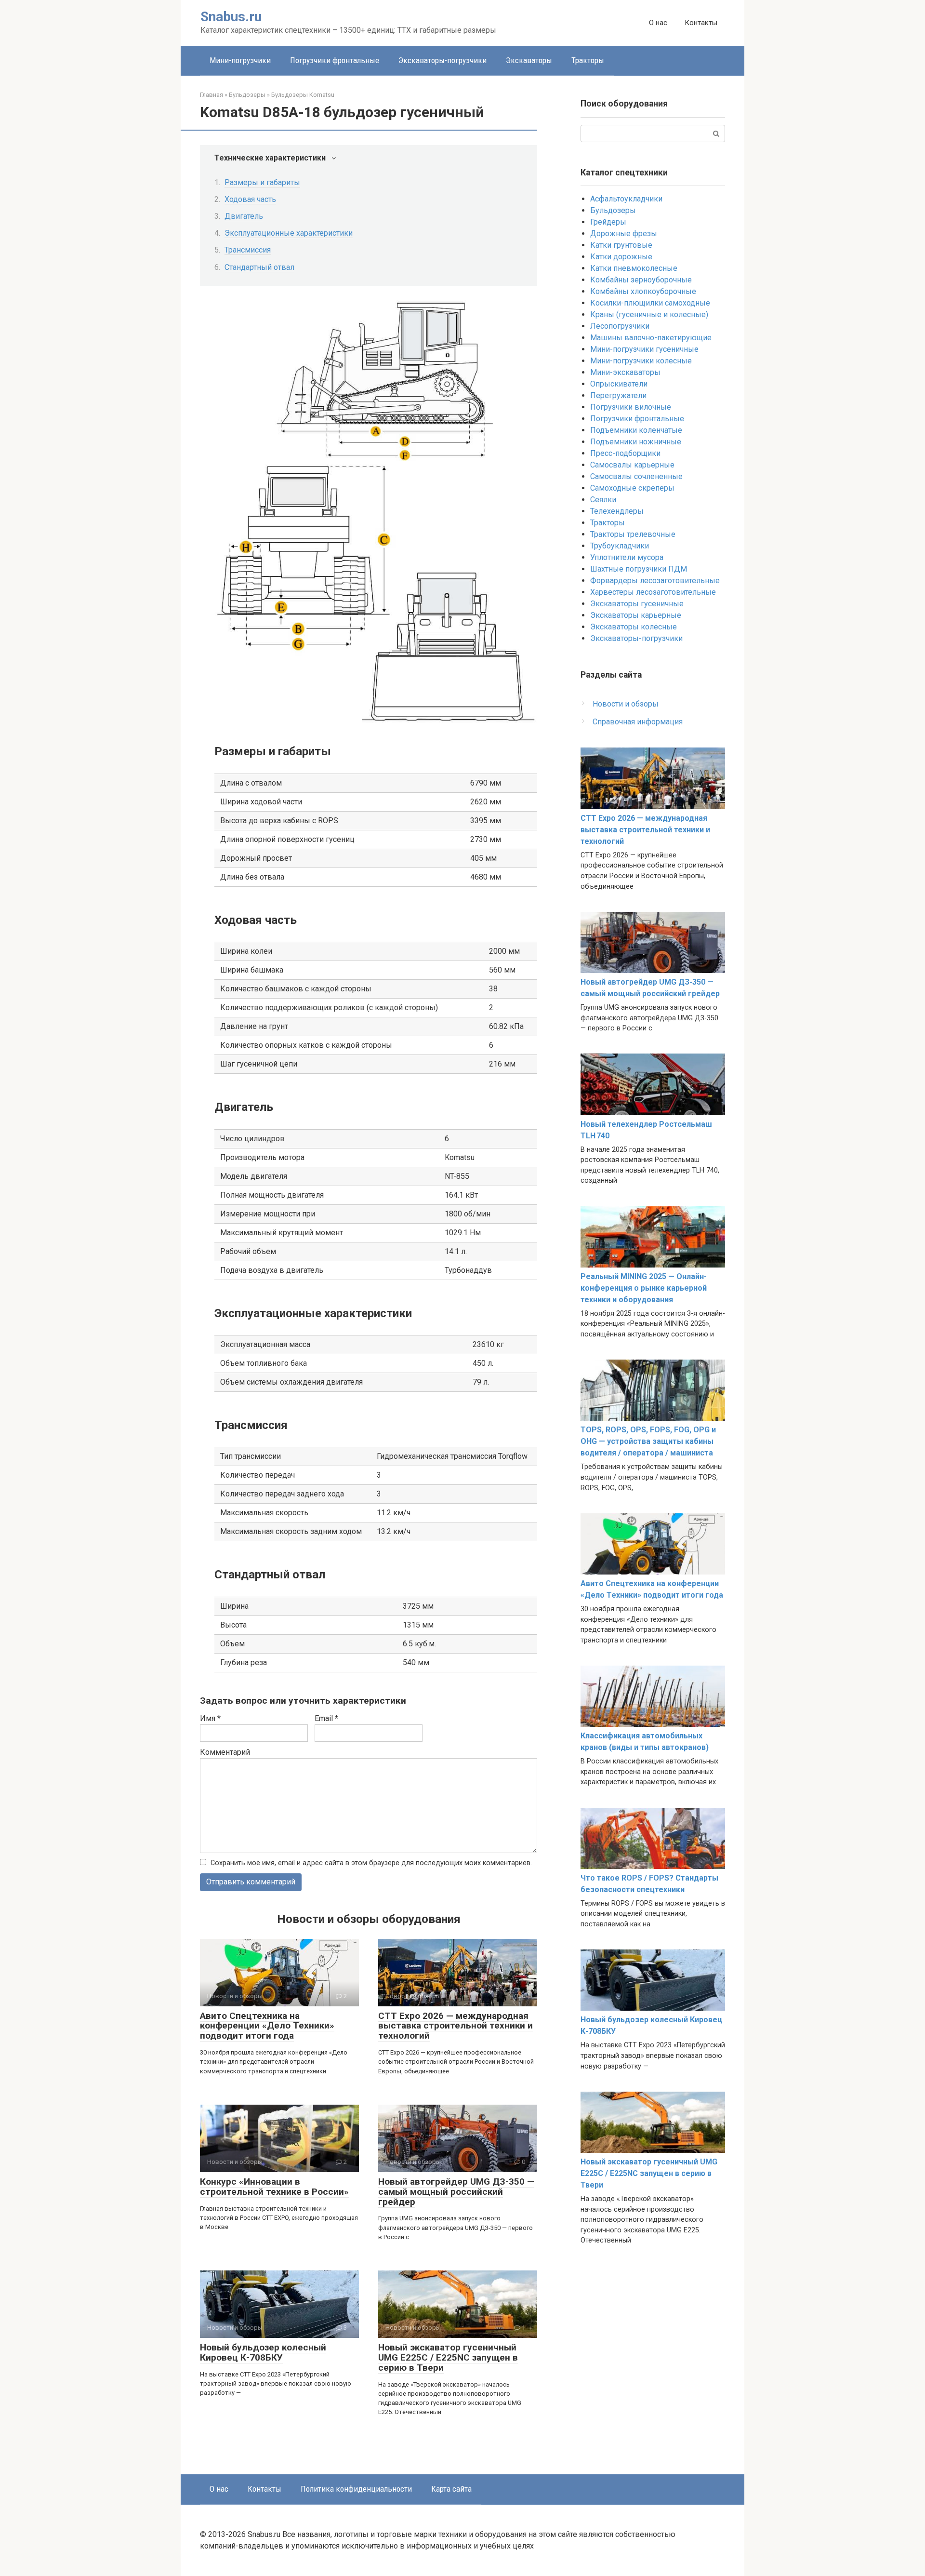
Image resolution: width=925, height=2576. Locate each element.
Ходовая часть (250, 199)
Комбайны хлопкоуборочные (643, 291)
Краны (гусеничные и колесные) (649, 314)
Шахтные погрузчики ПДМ (639, 569)
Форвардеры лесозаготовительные (655, 581)
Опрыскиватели (619, 384)
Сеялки (603, 500)
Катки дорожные (621, 257)
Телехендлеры (617, 511)
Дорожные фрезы (624, 234)
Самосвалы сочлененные (636, 476)
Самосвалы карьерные (632, 465)
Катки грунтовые (621, 245)
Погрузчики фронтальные (335, 60)
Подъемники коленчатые (636, 430)
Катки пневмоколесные (634, 268)
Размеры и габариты (262, 182)
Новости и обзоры (626, 704)
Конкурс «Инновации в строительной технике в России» (274, 2187)
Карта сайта (451, 2489)
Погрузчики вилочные (631, 407)
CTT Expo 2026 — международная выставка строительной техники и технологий (456, 2026)
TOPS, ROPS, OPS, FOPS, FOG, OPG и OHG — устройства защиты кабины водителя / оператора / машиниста (648, 1441)
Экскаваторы (529, 60)
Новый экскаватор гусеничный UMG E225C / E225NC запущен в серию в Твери (448, 2357)
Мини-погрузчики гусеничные (644, 349)
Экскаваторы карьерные (636, 615)
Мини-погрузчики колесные (641, 361)
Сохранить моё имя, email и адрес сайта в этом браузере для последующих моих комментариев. (371, 1863)
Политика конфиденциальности (356, 2489)
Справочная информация (638, 722)
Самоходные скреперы (632, 488)
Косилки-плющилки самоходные (650, 303)
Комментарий (225, 1752)
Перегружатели (618, 395)
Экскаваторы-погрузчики (443, 60)
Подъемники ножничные (636, 442)
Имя (210, 1718)
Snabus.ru (231, 17)
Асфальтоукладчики (626, 199)
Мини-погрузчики (240, 60)
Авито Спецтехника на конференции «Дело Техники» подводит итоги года (267, 2026)
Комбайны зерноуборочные (641, 280)
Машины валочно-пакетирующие (651, 338)
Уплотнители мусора (627, 557)
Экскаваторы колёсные (634, 627)
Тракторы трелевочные (633, 534)
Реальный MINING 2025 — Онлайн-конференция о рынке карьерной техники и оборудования (644, 1288)
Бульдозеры (613, 210)
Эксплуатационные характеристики (289, 233)
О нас (658, 23)
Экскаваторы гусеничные (637, 604)
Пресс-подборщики (625, 453)
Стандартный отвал (259, 267)
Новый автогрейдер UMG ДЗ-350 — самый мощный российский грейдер (456, 2192)
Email (326, 1718)
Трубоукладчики (620, 546)
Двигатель (244, 216)
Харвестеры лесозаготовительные (653, 592)
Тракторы (588, 60)
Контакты (701, 23)
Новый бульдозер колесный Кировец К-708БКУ (263, 2352)
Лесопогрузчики (620, 326)
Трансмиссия (248, 250)
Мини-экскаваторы (625, 372)
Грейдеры (608, 222)
